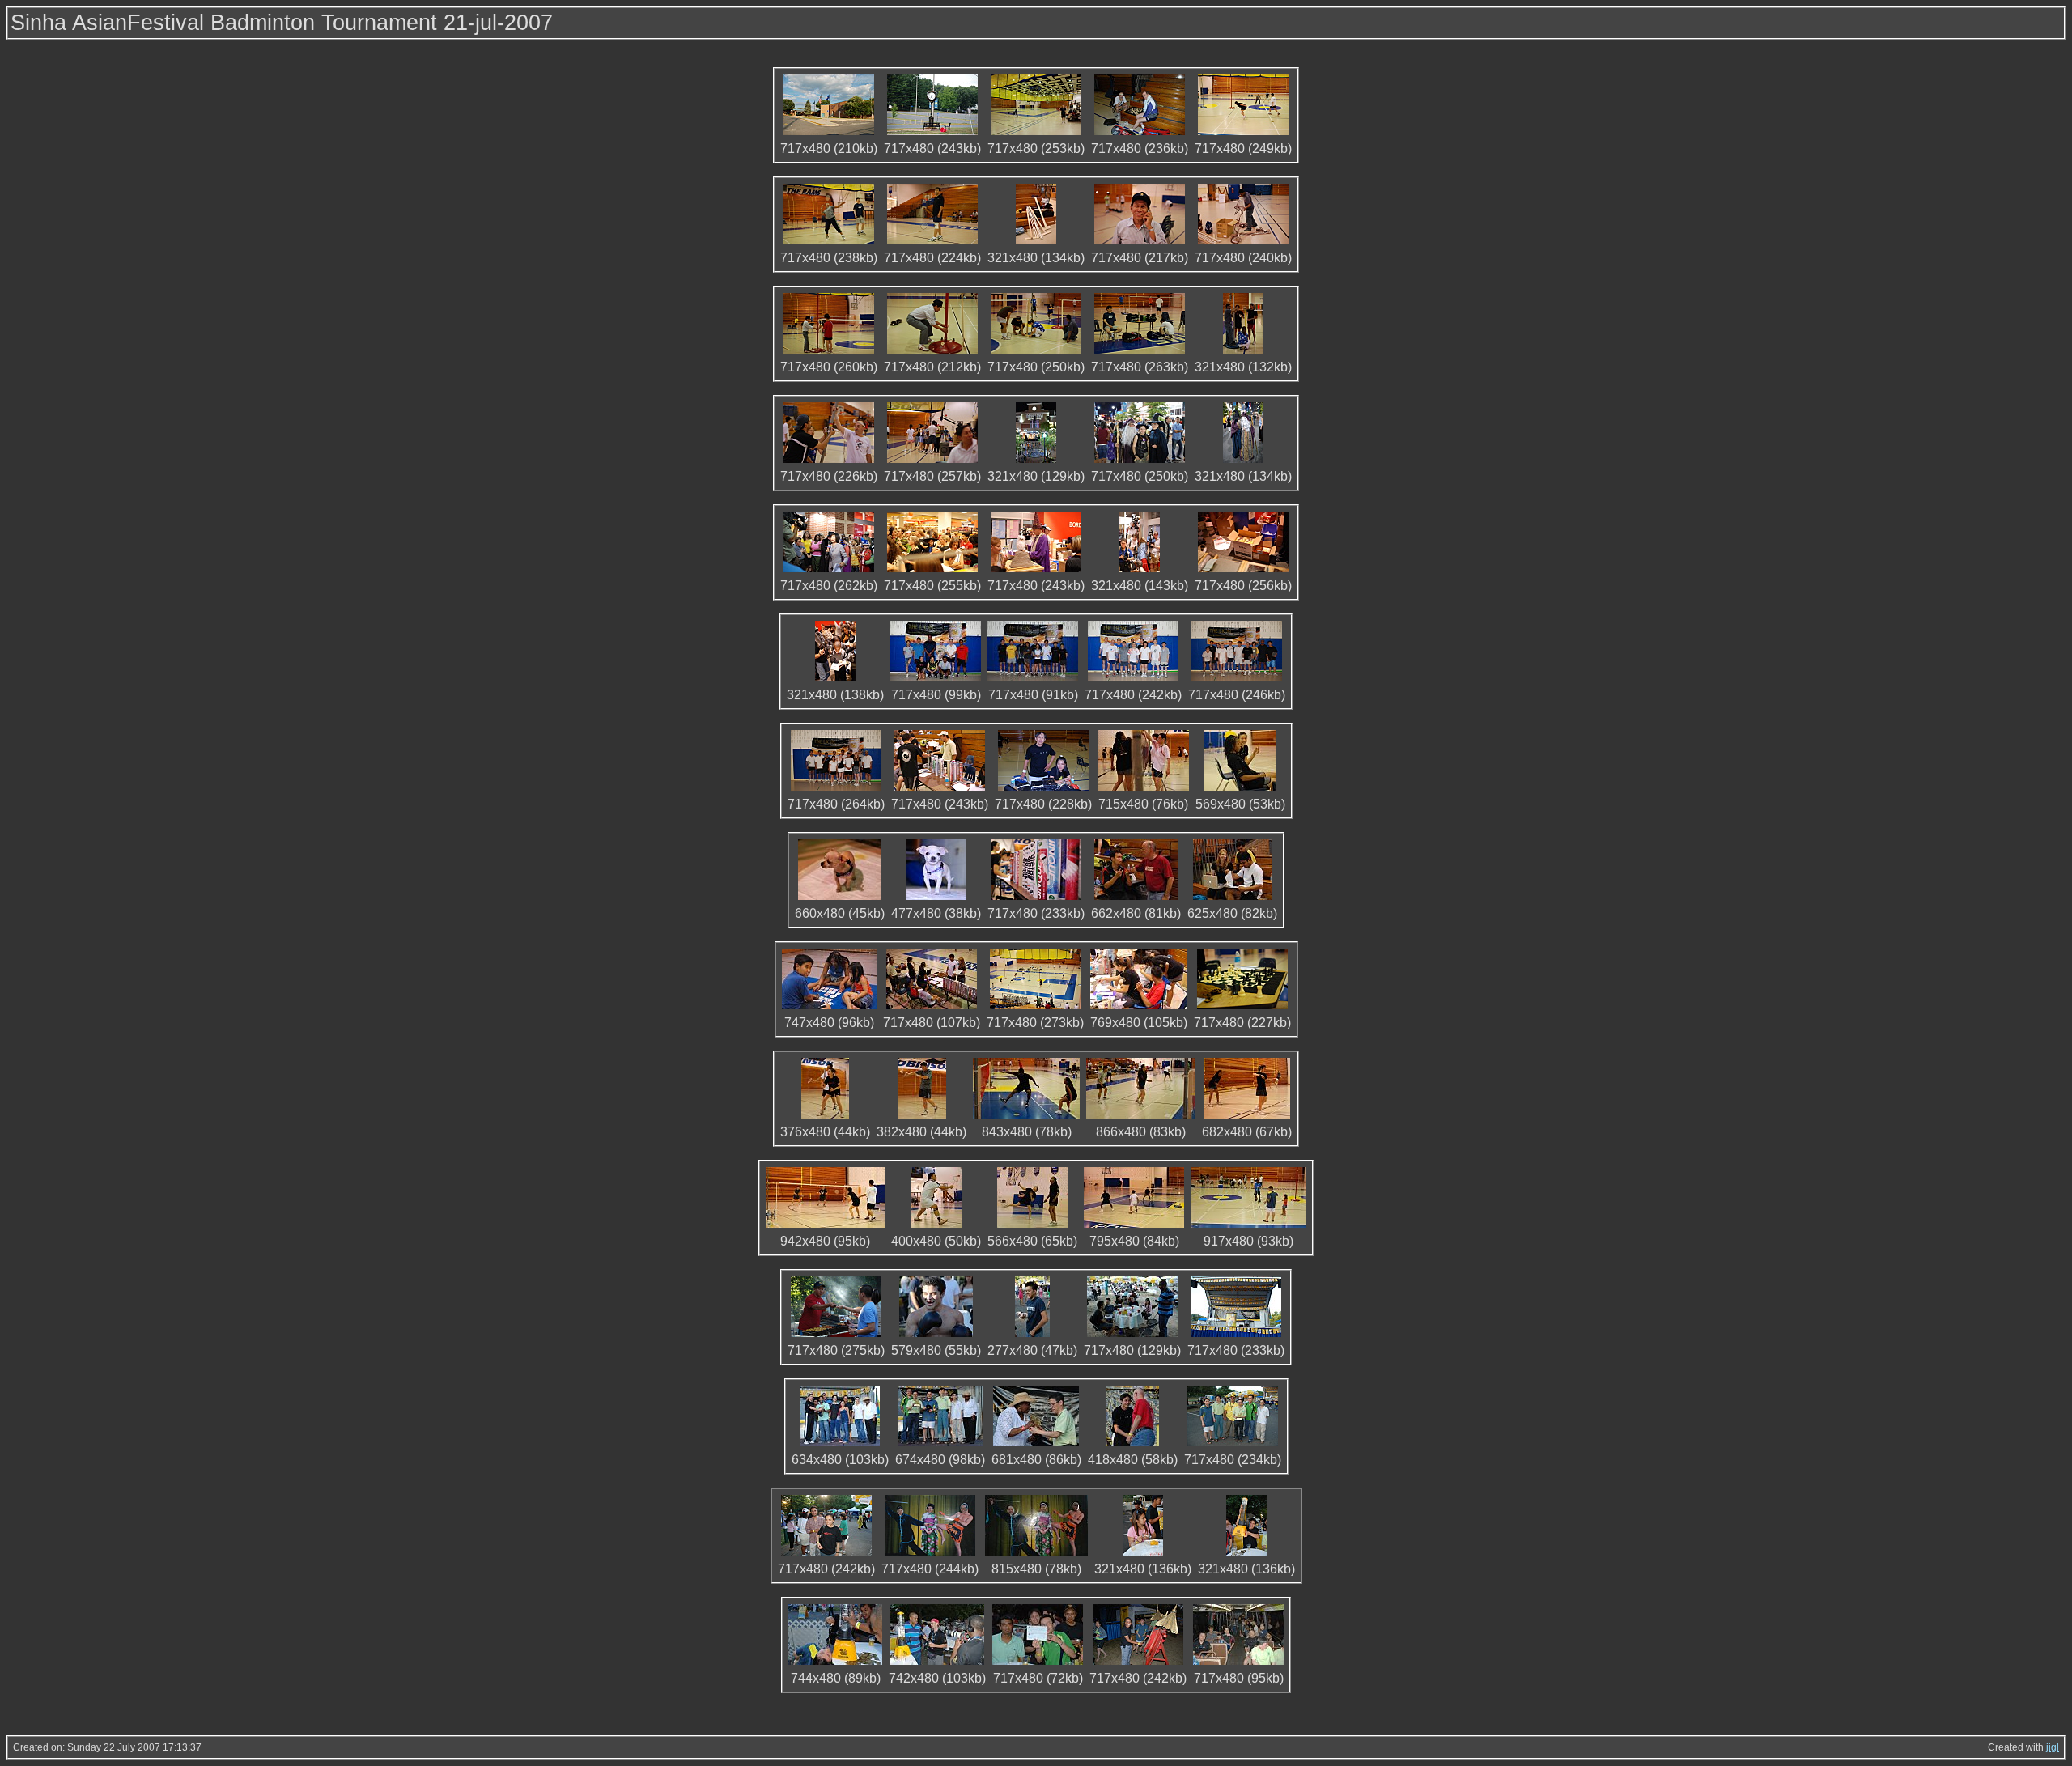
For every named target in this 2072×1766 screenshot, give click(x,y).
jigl (2053, 1747)
